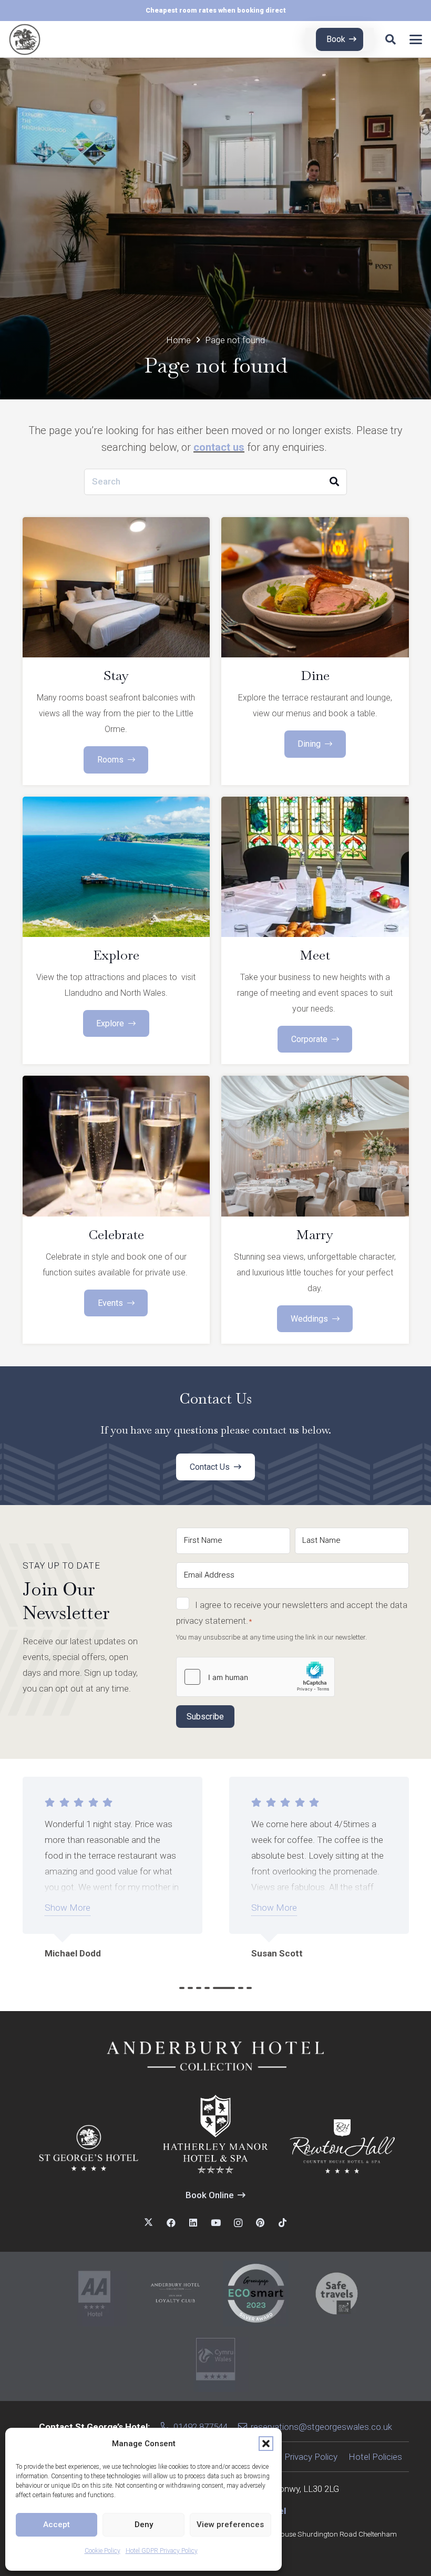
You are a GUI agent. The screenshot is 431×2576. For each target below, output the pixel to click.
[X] (148, 2223)
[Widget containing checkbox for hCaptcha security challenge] (255, 1677)
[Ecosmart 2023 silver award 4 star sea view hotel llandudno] (256, 2294)
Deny (144, 2525)
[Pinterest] (260, 2223)
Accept (57, 2525)
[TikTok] (283, 2223)
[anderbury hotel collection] (175, 2294)
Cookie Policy (102, 2551)
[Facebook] (171, 2223)
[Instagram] (238, 2223)
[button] (266, 2444)
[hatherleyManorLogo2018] (215, 2134)
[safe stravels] (337, 2294)
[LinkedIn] (193, 2223)
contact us (219, 447)
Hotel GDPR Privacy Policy (162, 2551)
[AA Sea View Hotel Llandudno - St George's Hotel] (94, 2294)
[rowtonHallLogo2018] (342, 2146)
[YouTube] (216, 2223)
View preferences (230, 2525)
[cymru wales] (216, 2359)
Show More (68, 1908)
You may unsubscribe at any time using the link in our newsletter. (271, 1637)
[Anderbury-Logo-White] (215, 2055)
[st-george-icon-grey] (25, 39)
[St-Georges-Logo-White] (89, 2149)
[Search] (334, 482)
